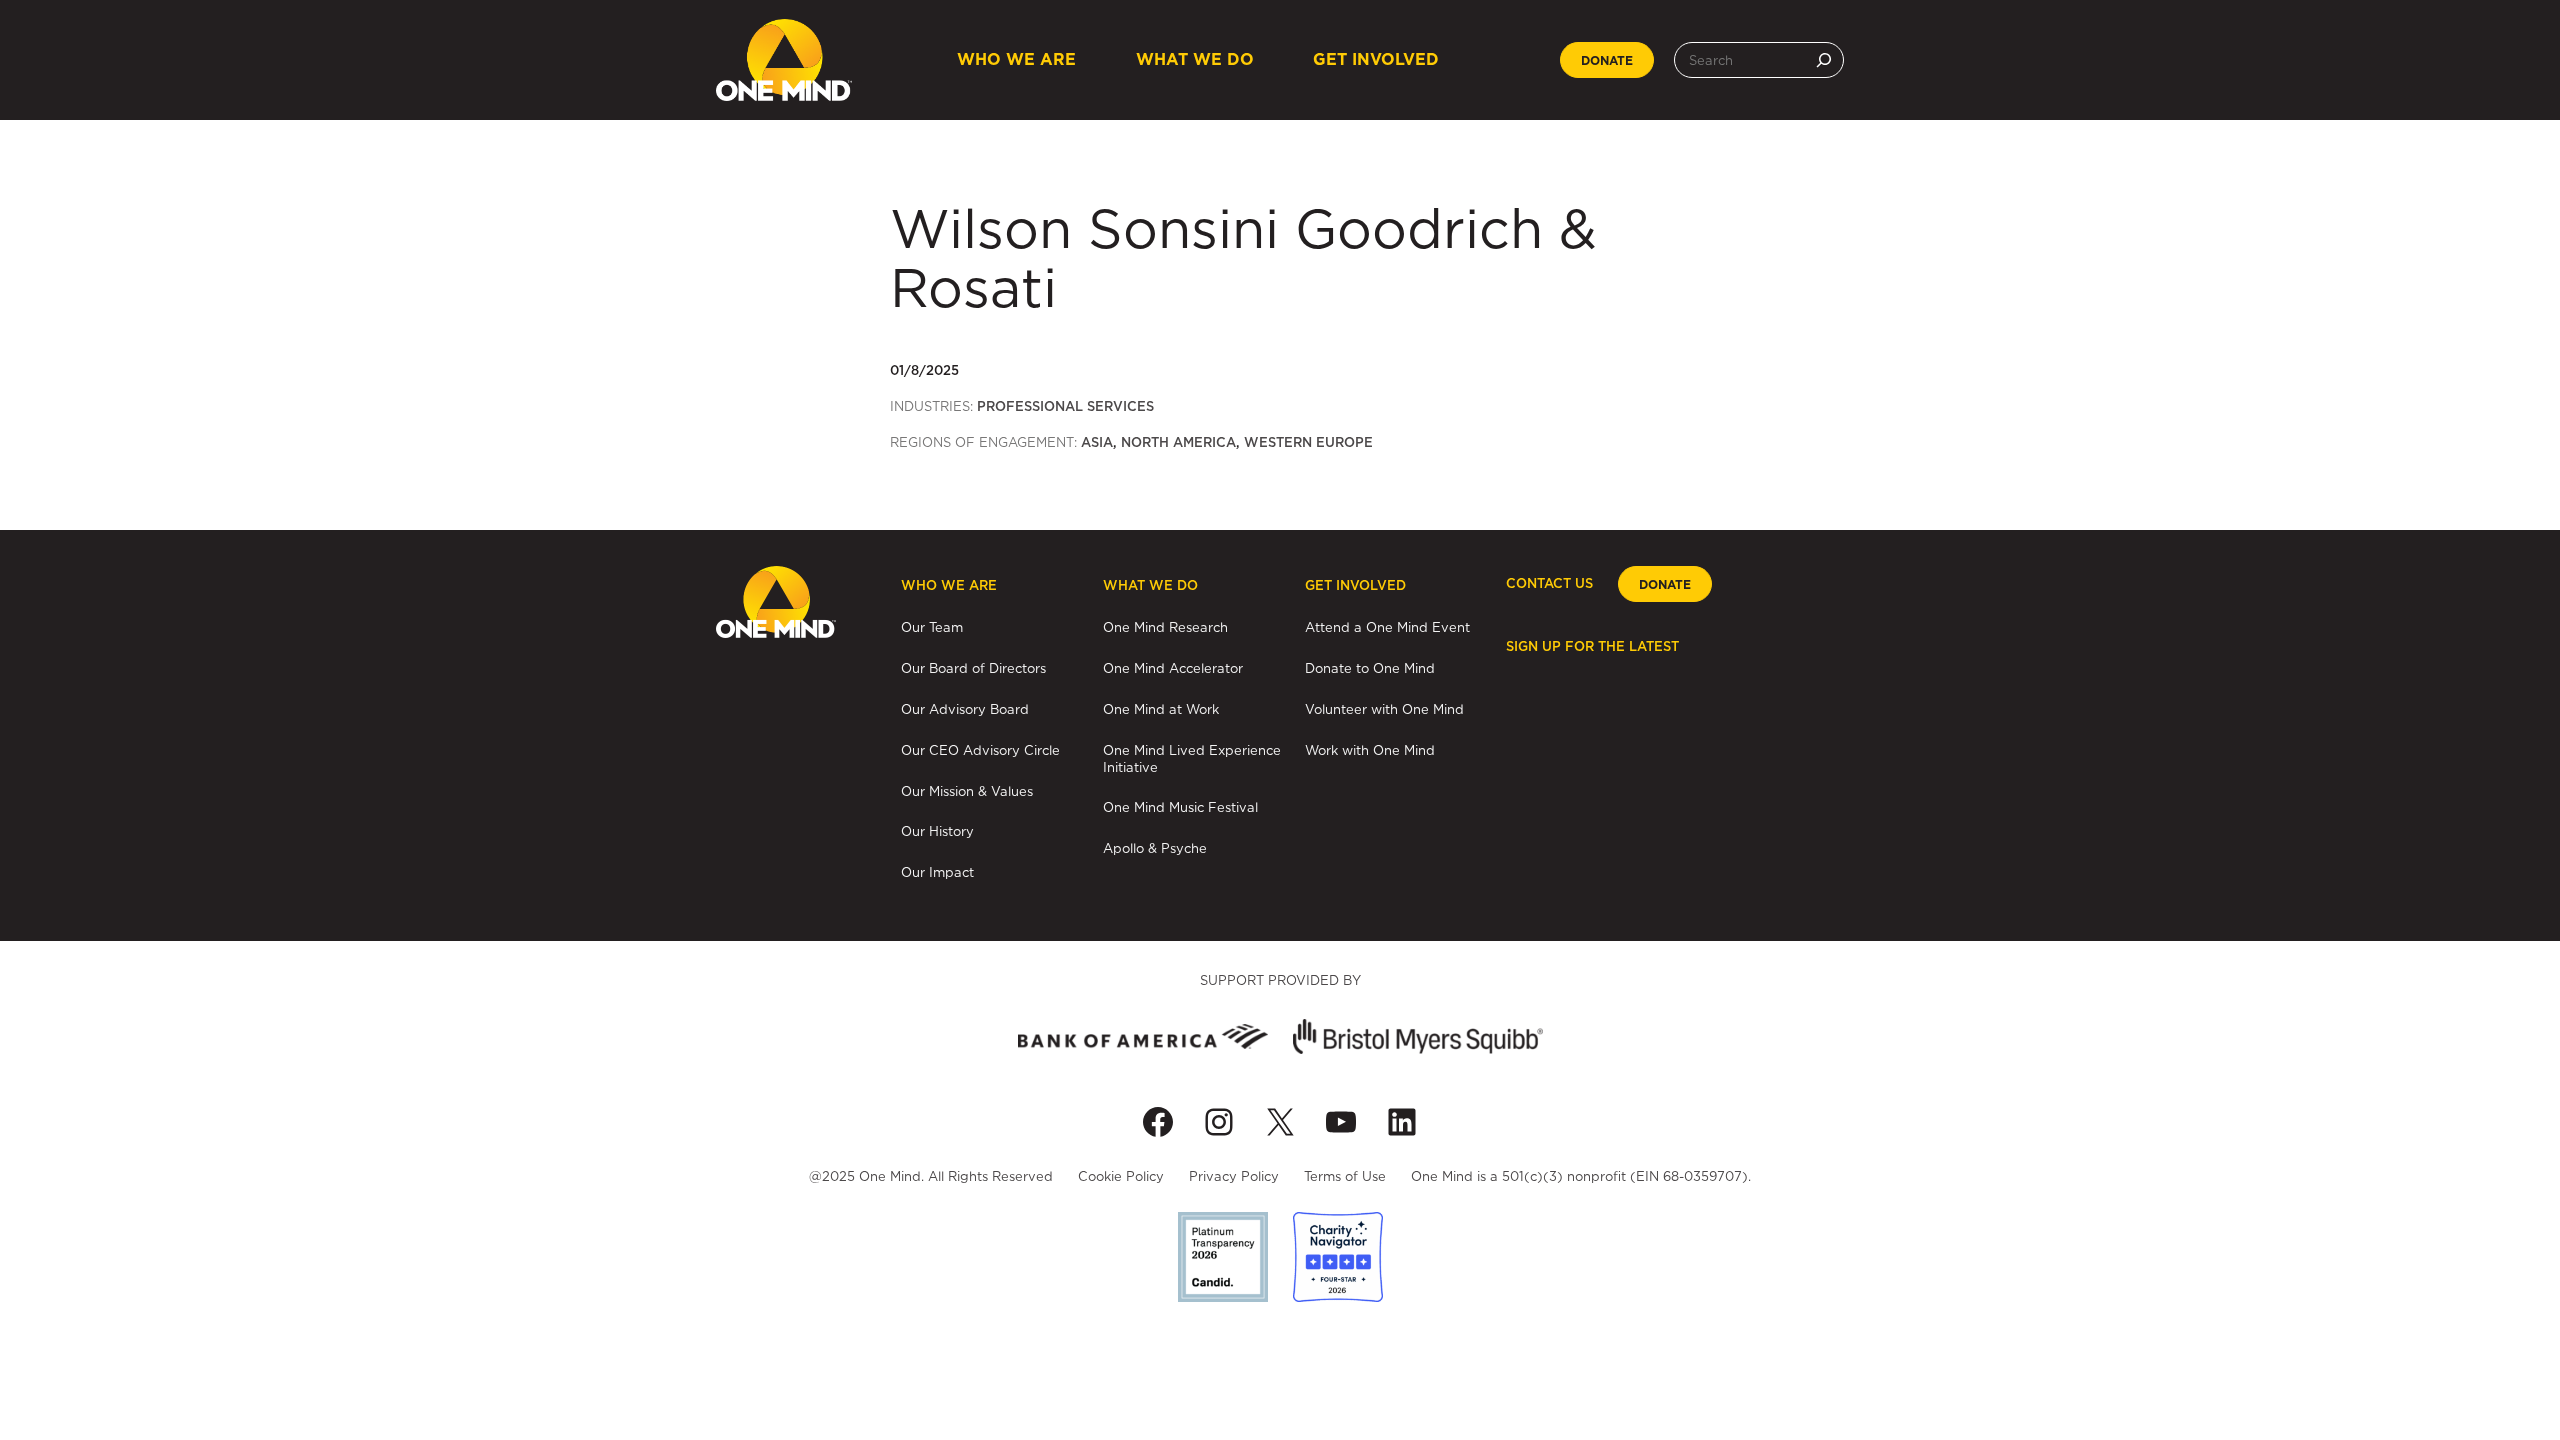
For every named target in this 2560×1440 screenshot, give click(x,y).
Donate (1607, 61)
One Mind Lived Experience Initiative (1192, 758)
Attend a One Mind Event (1387, 627)
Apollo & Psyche (1155, 848)
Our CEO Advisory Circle (980, 750)
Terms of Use (1345, 1176)
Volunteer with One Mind (1384, 709)
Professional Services (1065, 406)
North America (1178, 442)
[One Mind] (784, 60)
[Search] (1824, 60)
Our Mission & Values (967, 791)
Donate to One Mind (1370, 668)
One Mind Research (1165, 627)
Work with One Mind (1370, 750)
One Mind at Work (1161, 709)
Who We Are (1016, 59)
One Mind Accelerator (1173, 668)
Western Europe (1308, 442)
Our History (937, 831)
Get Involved (1376, 59)
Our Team (932, 627)
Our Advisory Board (965, 709)
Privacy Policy (1234, 1176)
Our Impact (937, 872)
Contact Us (1549, 583)
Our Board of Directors (973, 668)
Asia (1097, 442)
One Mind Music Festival (1180, 807)
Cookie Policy (1121, 1176)
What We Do (1195, 59)
